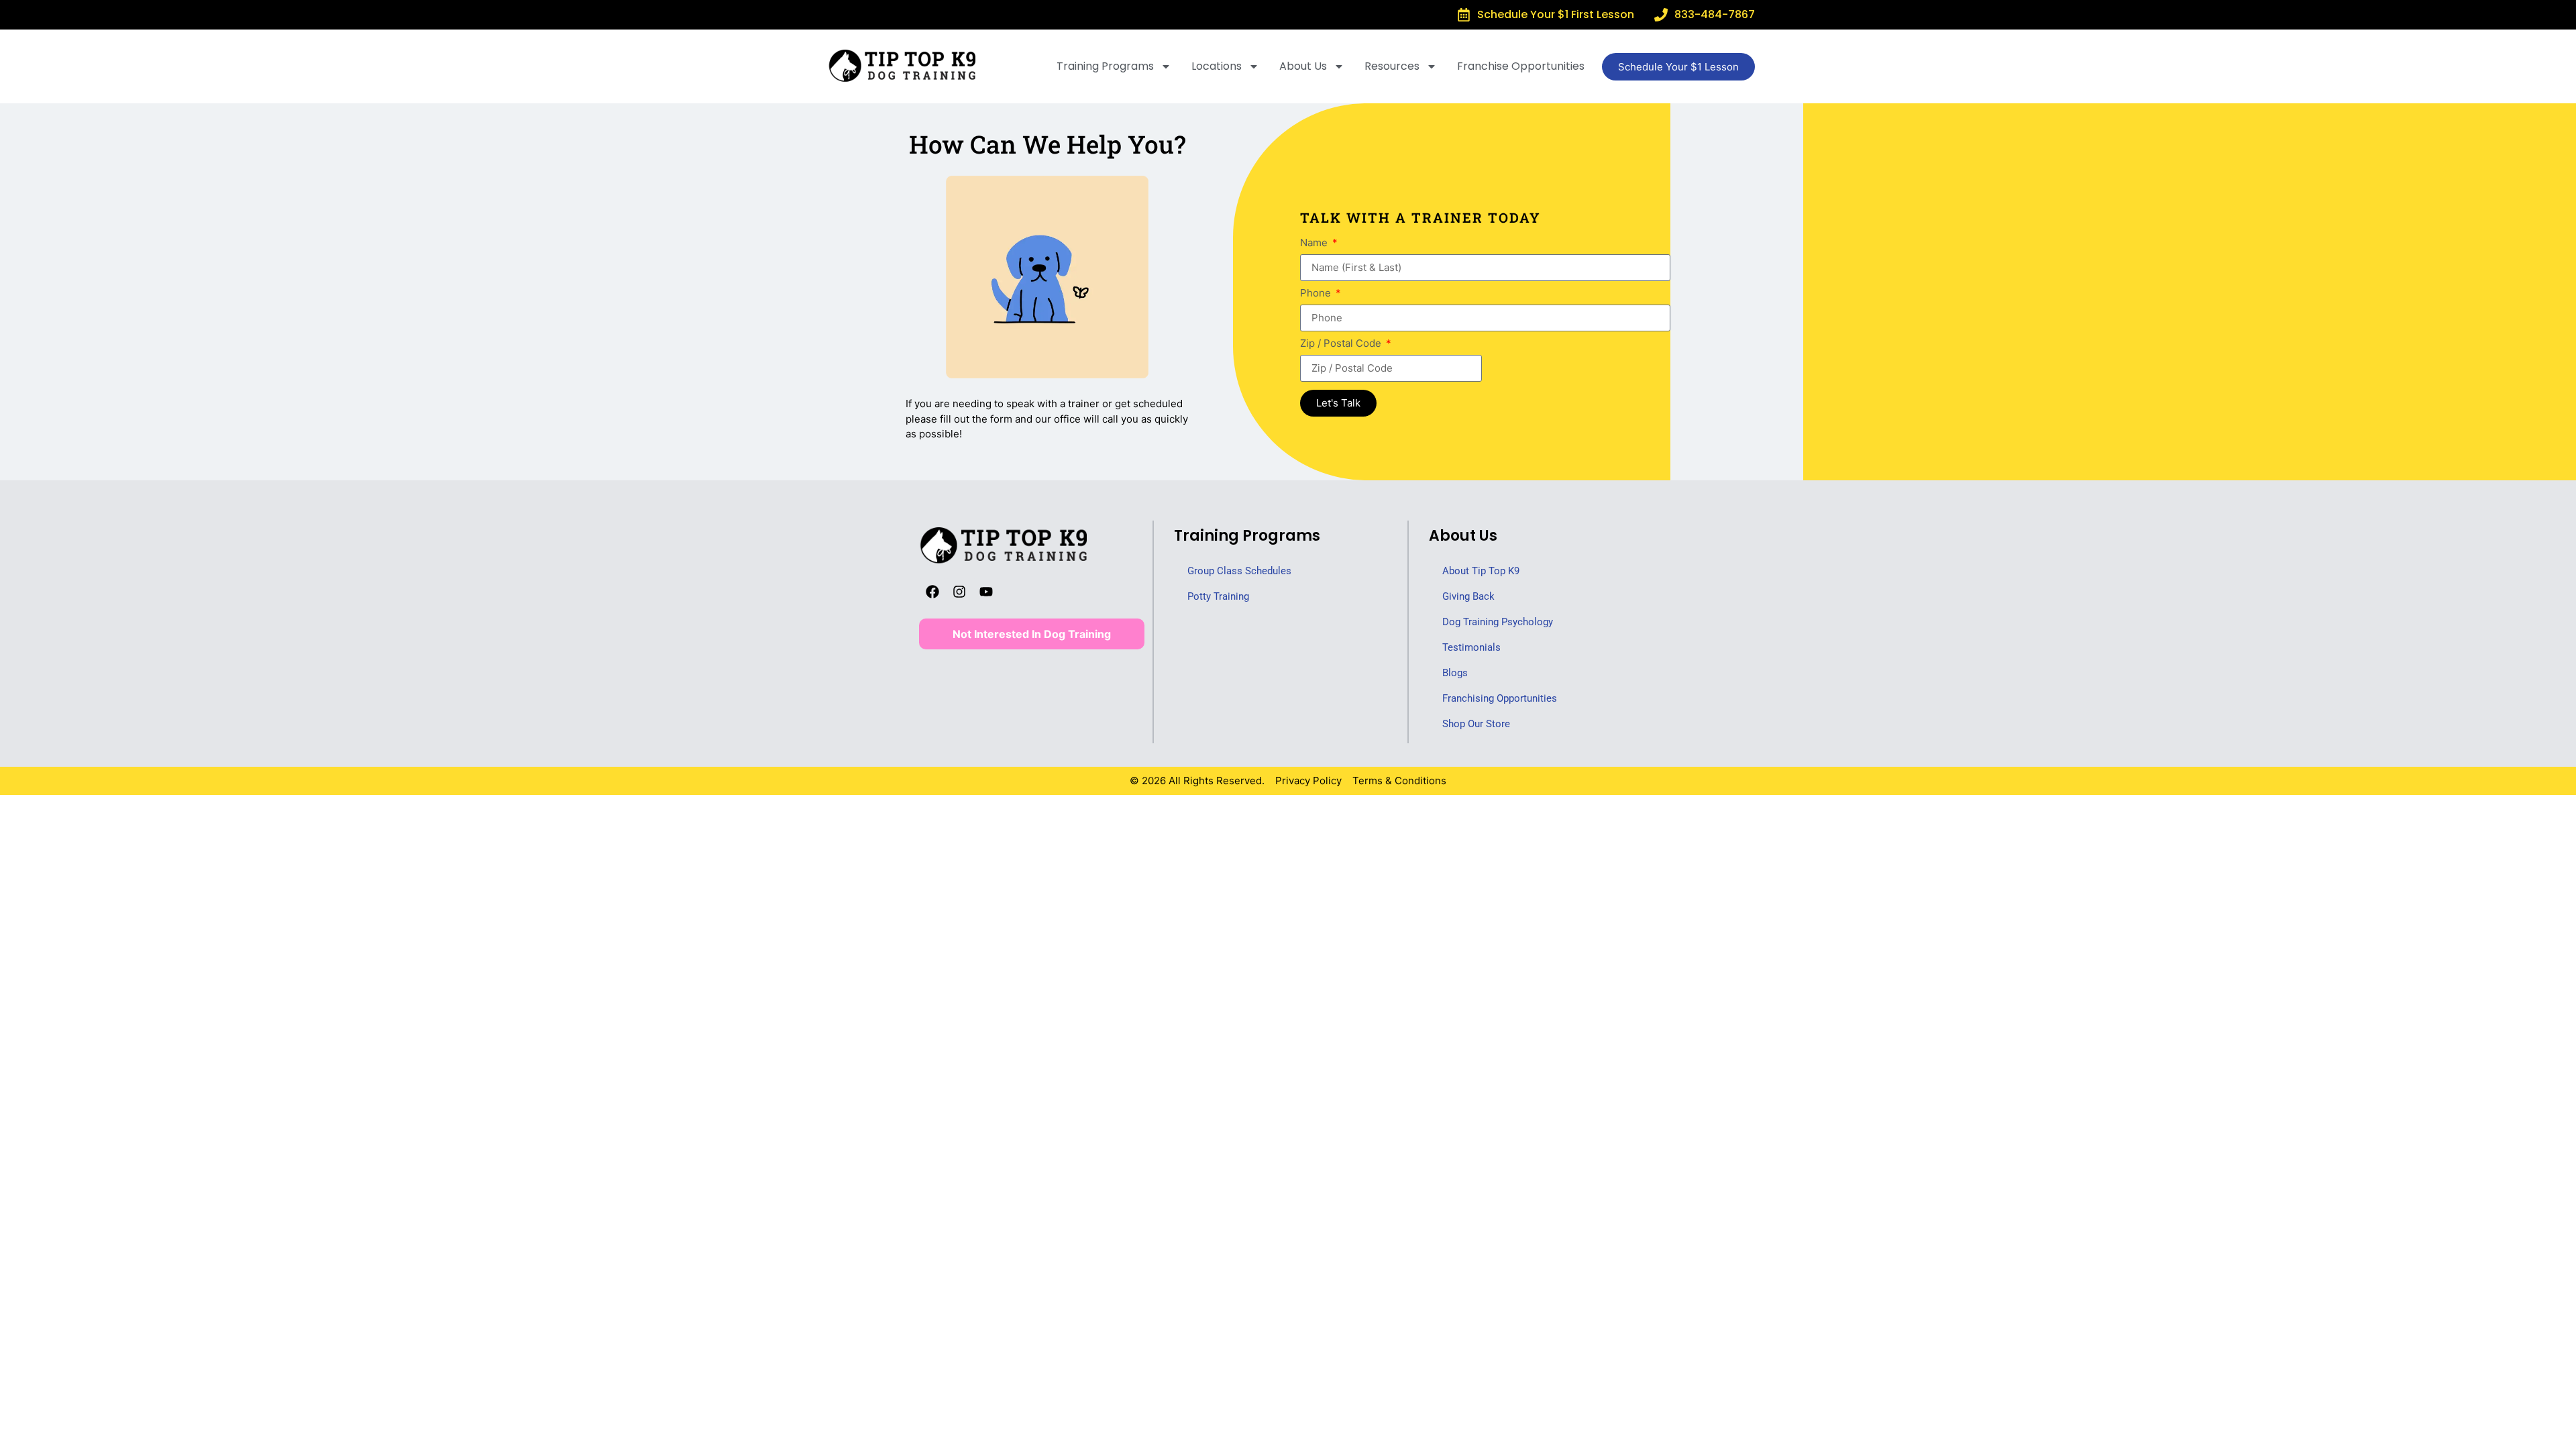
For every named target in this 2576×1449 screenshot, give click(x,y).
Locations (1217, 66)
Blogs (1455, 673)
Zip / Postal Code (1342, 344)
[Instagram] (959, 592)
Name (1315, 243)
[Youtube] (986, 592)
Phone (1317, 293)
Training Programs (1105, 66)
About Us (1303, 66)
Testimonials (1471, 647)
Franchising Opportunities (1500, 698)
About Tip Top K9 (1481, 571)
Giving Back (1468, 596)
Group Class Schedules (1239, 571)
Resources (1392, 66)
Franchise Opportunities (1521, 66)
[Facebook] (932, 592)
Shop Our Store (1476, 724)
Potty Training (1218, 596)
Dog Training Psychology (1498, 622)
